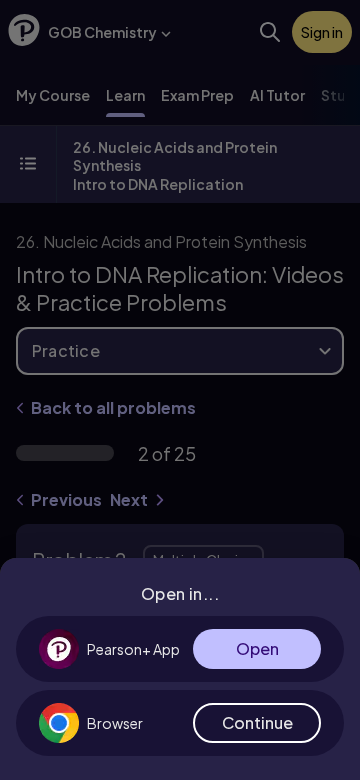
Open (257, 648)
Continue (257, 722)
